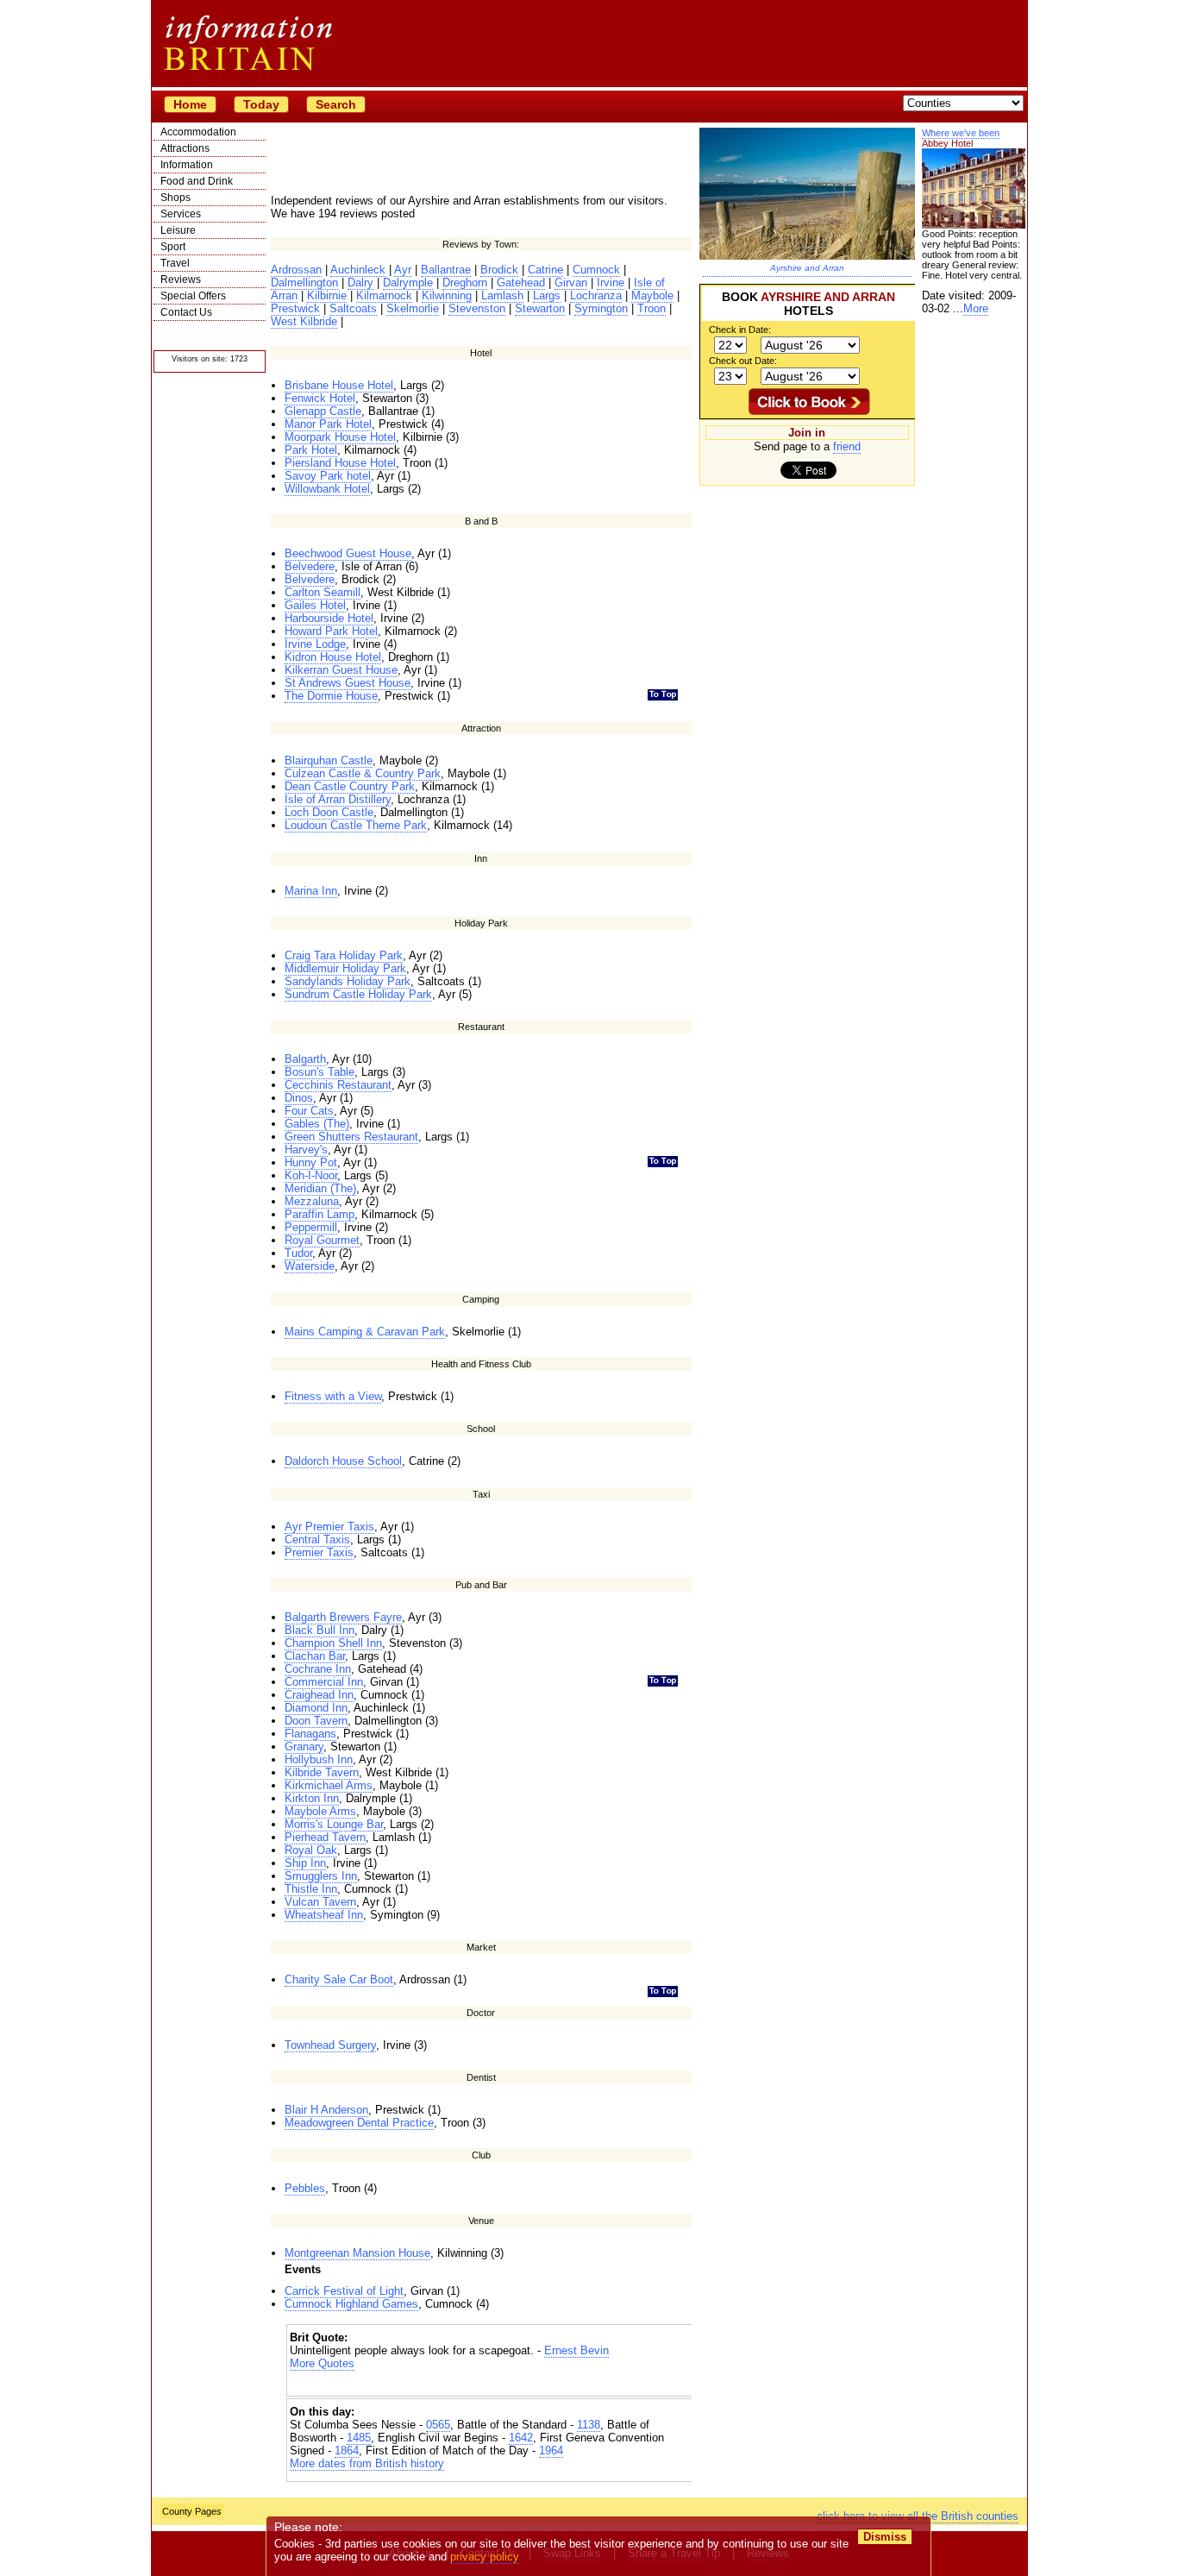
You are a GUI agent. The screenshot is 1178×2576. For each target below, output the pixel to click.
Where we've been (961, 133)
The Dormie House (331, 696)
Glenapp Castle (323, 411)
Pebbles (305, 2188)
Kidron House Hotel (333, 657)
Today (261, 104)
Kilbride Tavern (322, 1772)
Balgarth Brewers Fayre (343, 1617)
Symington (601, 308)
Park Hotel (311, 450)
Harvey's (306, 1150)
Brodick (499, 270)
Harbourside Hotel (329, 618)
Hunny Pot (311, 1162)
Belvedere (310, 566)
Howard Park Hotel (331, 631)
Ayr (403, 270)
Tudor (298, 1253)
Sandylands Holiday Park (348, 981)
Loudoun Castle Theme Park (356, 825)
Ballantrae (446, 270)
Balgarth (305, 1059)
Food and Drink (197, 181)
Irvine (611, 283)
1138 (589, 2425)
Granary (304, 1747)
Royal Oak (311, 1850)
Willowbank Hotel (327, 489)
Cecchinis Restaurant (338, 1085)
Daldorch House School (343, 1461)
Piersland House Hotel (340, 463)
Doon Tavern (316, 1721)
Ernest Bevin (576, 2350)
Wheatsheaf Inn (324, 1915)
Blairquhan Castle (329, 760)
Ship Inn (305, 1863)
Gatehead (521, 283)
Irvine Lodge (315, 644)
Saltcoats (353, 308)
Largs (547, 295)
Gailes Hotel (315, 605)
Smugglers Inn (321, 1876)
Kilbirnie (327, 295)
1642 (521, 2438)
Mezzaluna (312, 1201)
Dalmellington (304, 283)
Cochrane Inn (318, 1669)
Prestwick (295, 308)
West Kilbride (304, 321)
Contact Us (186, 312)
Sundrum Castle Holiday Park (358, 994)
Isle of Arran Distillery (338, 799)
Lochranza (596, 295)
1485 (359, 2438)
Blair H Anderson (326, 2110)
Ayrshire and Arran (807, 268)
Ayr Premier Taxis (329, 1527)
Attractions (185, 148)
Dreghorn (465, 283)
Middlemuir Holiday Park (345, 968)
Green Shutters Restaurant (351, 1137)
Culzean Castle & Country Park (363, 773)
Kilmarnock (384, 295)
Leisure (178, 230)
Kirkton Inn (312, 1798)
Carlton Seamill (323, 592)
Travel (175, 263)
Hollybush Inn (319, 1759)
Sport (173, 247)
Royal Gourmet (322, 1240)
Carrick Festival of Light (344, 2291)
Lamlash (502, 295)
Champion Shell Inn (333, 1643)
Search (336, 104)
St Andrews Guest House (348, 683)
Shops (175, 198)
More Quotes (322, 2363)
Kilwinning (447, 295)
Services (181, 214)
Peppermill (311, 1227)
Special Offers (193, 296)
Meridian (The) (320, 1188)
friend (847, 446)
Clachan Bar (315, 1656)
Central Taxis (317, 1539)
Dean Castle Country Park (350, 786)
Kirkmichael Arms (329, 1785)
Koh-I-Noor (311, 1175)
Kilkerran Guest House (341, 670)
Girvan (571, 283)
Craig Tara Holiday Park (344, 955)
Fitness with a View (333, 1396)
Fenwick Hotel (320, 398)
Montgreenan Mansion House (357, 2253)
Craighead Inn (319, 1695)
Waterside (310, 1266)
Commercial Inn (324, 1682)
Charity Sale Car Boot (339, 1979)
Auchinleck (358, 270)
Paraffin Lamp (320, 1214)
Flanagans (310, 1734)
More (976, 308)
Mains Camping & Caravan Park (365, 1332)
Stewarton (540, 308)
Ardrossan (296, 270)
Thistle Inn (311, 1889)
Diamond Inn (316, 1708)
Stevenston (477, 308)
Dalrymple (408, 283)
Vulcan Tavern (320, 1902)
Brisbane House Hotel (339, 385)
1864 (347, 2450)
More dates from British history (367, 2463)
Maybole (652, 295)
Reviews (181, 280)
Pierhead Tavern (325, 1837)
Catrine (545, 270)
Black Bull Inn (320, 1630)
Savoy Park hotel (328, 476)
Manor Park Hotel (328, 424)
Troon (652, 308)
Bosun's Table (320, 1072)
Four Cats (309, 1111)
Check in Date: (740, 330)
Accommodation (198, 132)
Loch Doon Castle (329, 812)
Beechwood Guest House (348, 553)
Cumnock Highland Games (351, 2304)
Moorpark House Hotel (340, 437)
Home (190, 104)
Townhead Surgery (330, 2045)
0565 (438, 2425)
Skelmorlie (413, 308)
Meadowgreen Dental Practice (359, 2123)
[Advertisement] (492, 2385)
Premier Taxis (319, 1552)
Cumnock (596, 270)
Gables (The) (317, 1124)
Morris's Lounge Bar (334, 1824)
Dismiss (885, 2537)
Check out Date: (743, 361)
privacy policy (485, 2557)
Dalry (360, 283)
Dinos (299, 1098)
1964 (551, 2450)
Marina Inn (311, 891)
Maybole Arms (320, 1811)
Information (187, 165)
